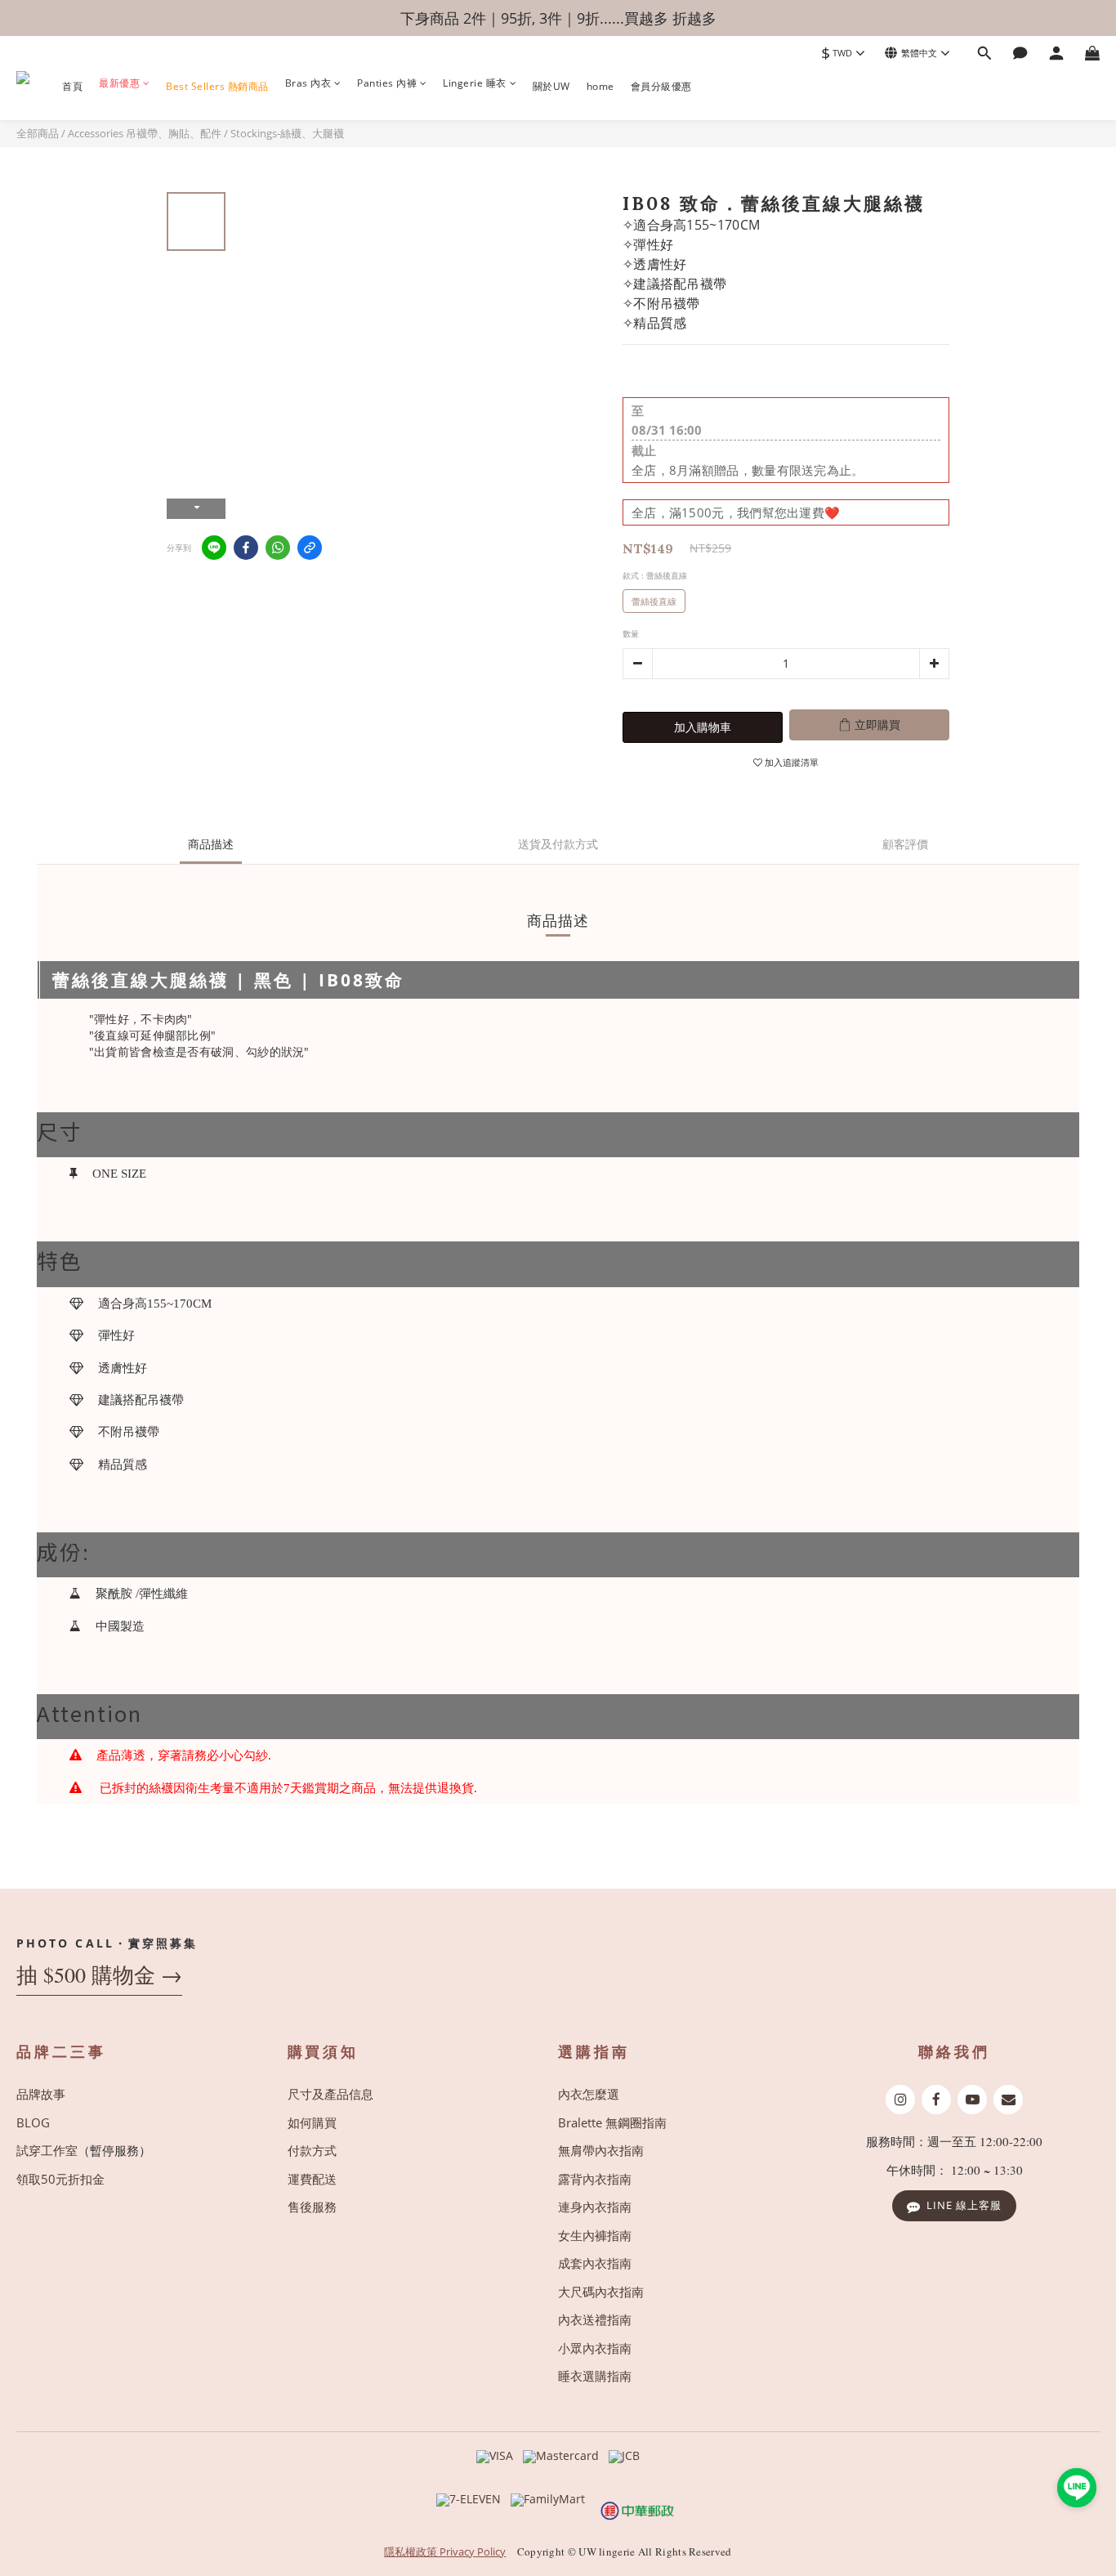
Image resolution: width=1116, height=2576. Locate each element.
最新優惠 (119, 84)
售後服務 (312, 2207)
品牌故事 (41, 2094)
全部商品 (38, 133)
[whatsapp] (278, 548)
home (600, 87)
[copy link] (310, 548)
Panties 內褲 (387, 84)
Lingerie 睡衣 (475, 84)
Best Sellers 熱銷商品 (217, 87)
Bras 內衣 (308, 84)
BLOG (33, 2122)
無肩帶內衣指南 (601, 2150)
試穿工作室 (47, 2150)
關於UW (551, 87)
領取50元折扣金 (60, 2179)
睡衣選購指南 (595, 2376)
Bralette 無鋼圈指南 (612, 2122)
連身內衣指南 (595, 2207)
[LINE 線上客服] (1077, 2488)
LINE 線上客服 (964, 2205)
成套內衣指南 (595, 2263)
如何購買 (312, 2122)
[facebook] (246, 548)
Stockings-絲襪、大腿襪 (287, 133)
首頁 (72, 87)
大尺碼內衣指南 (601, 2292)
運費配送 (312, 2179)
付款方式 (312, 2150)
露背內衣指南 (595, 2179)
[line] (214, 548)
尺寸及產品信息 (330, 2094)
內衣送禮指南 (595, 2319)
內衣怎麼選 (589, 2094)
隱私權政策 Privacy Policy (445, 2551)
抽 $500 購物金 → (99, 1975)
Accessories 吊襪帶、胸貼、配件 (145, 133)
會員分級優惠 (661, 87)
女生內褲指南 (595, 2235)
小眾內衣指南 (595, 2348)
